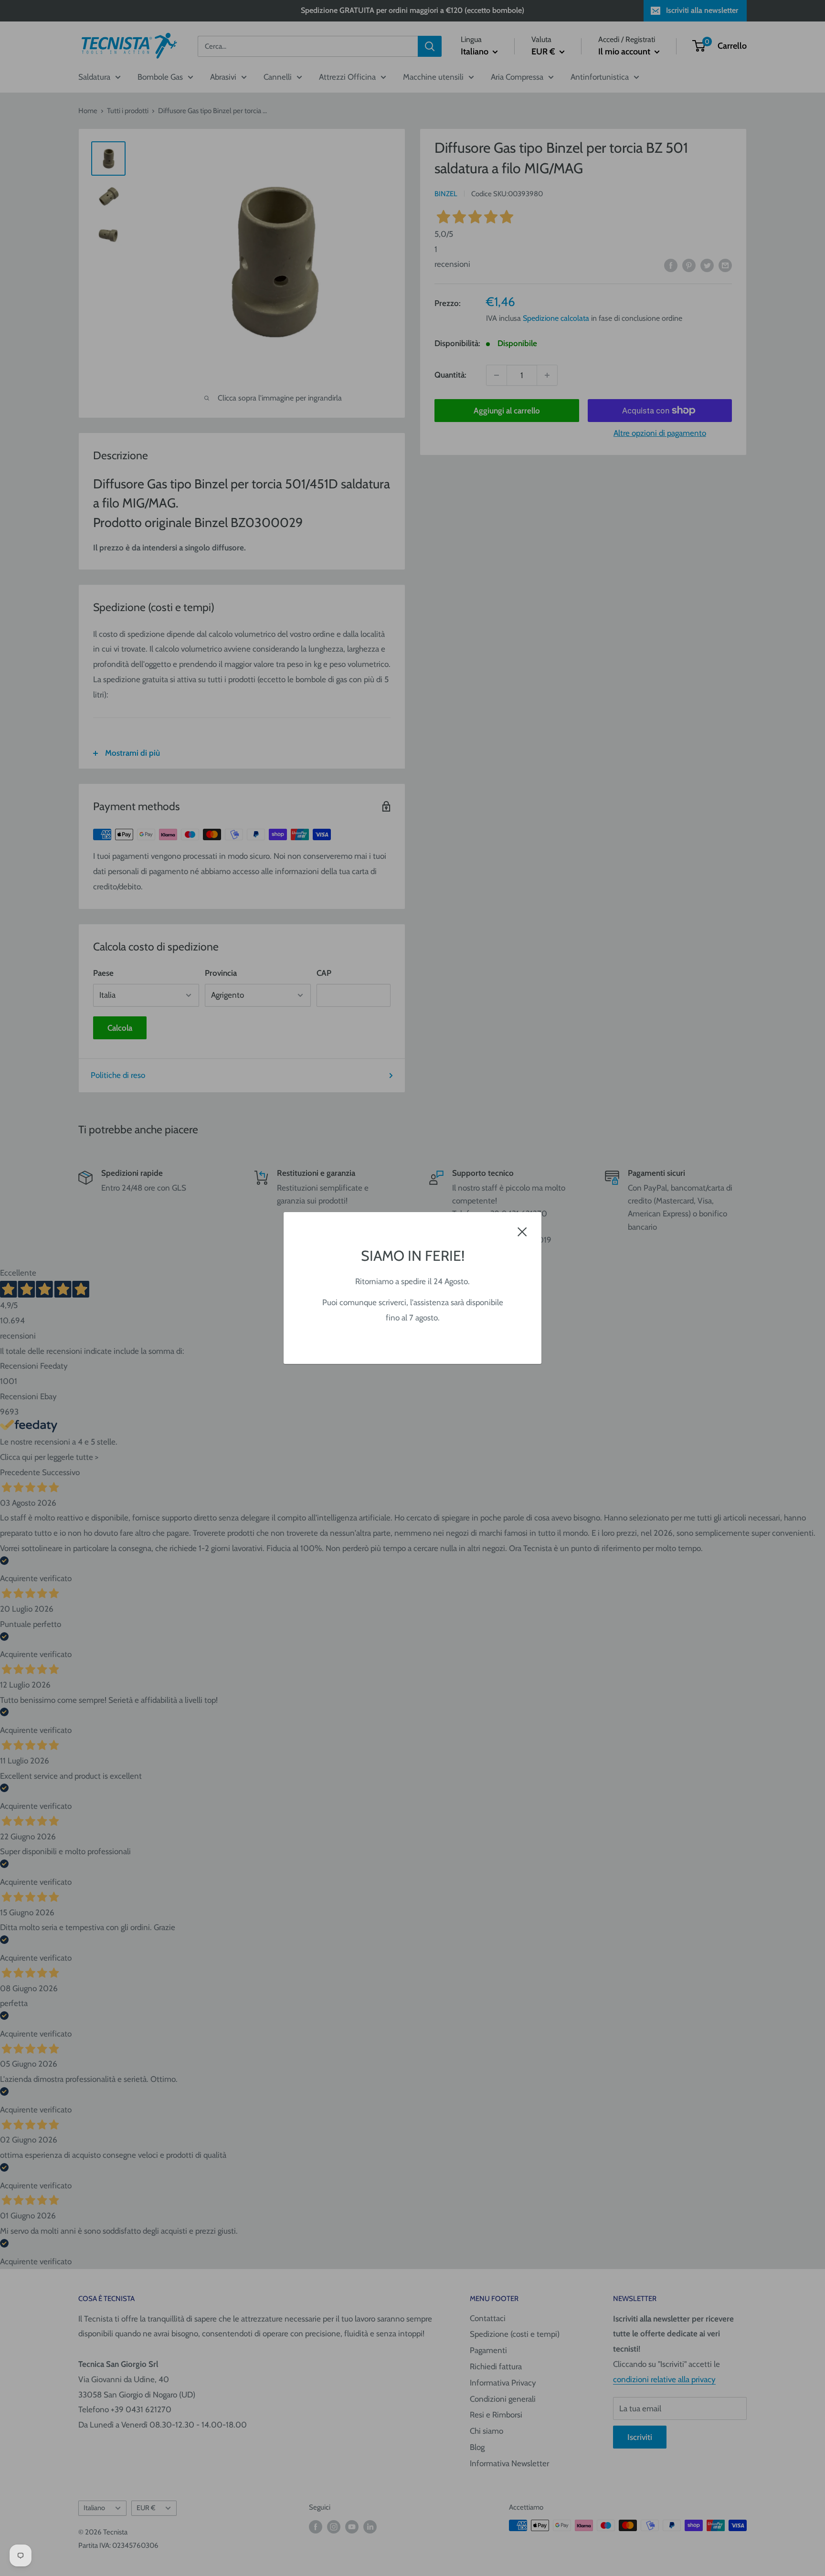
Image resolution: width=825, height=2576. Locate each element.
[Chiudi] (522, 1231)
